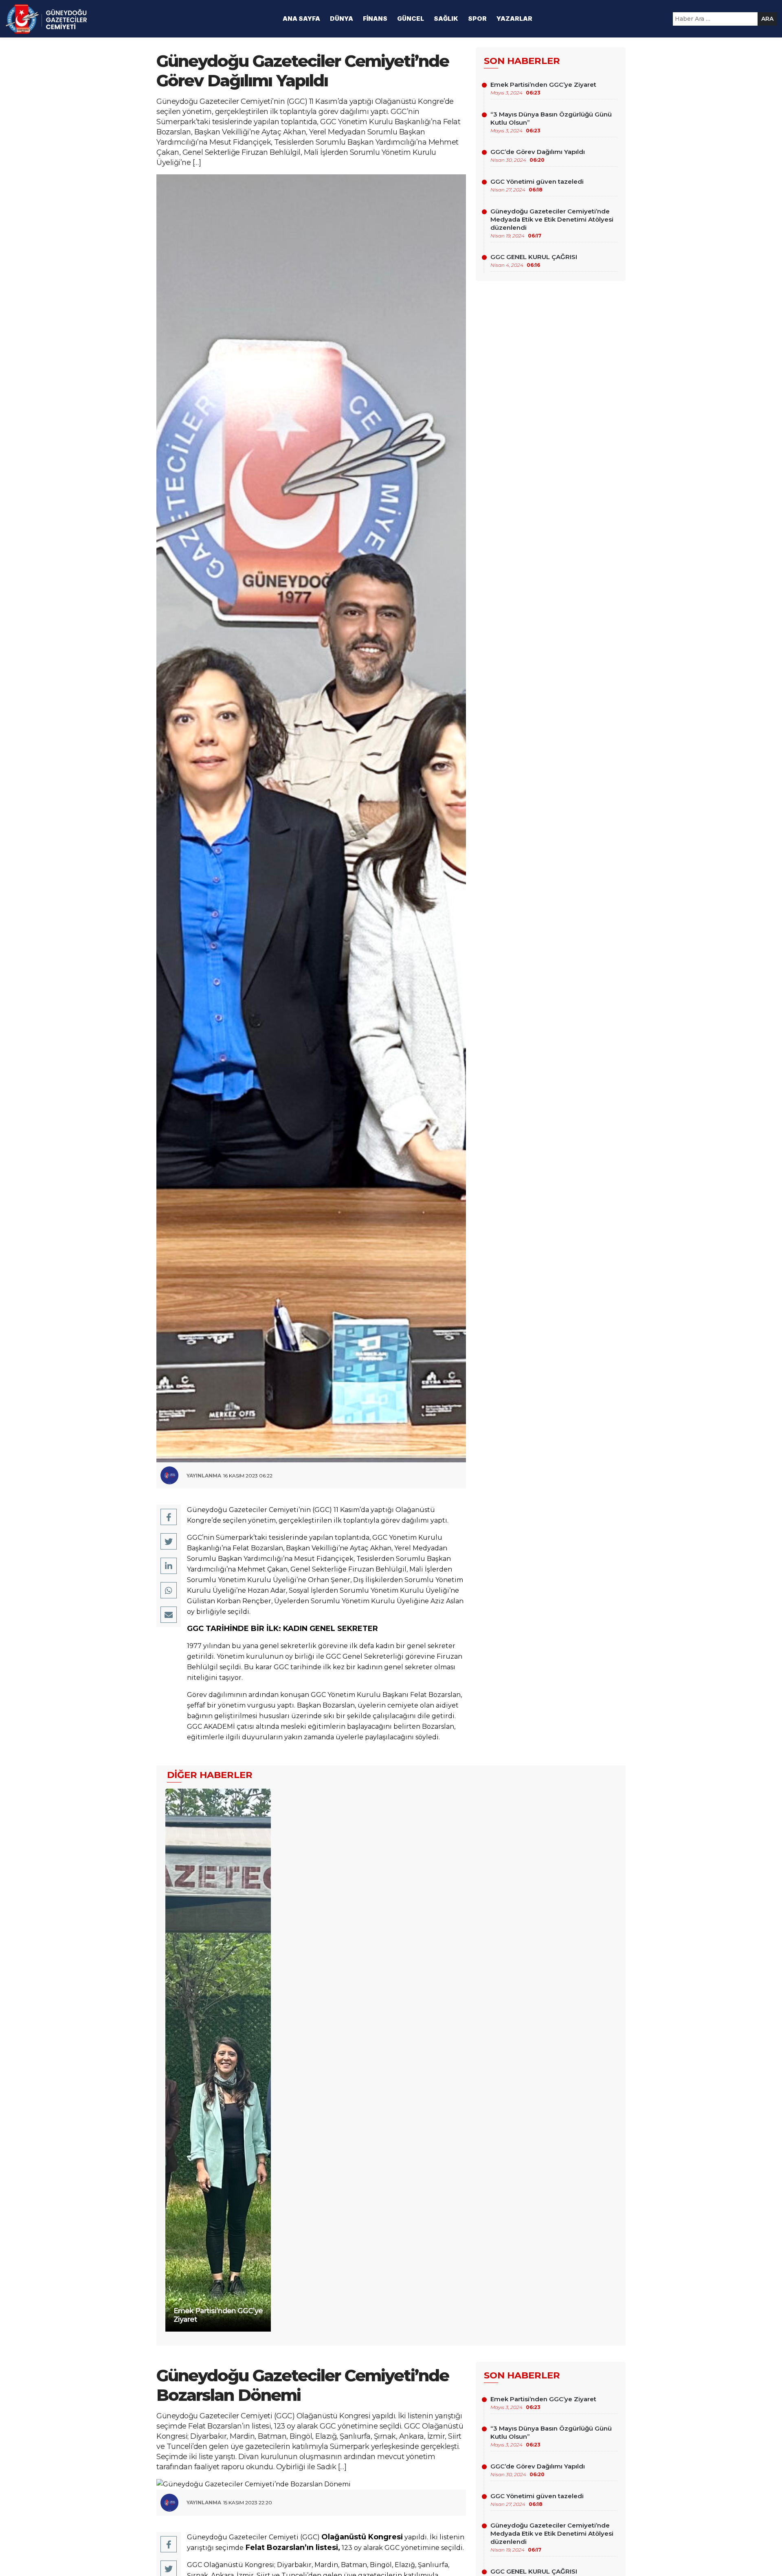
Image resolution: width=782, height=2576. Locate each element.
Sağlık (446, 19)
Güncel (411, 19)
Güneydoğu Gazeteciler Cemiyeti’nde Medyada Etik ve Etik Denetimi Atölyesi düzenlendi (552, 223)
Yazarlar (514, 19)
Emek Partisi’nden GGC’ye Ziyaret (543, 88)
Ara (767, 19)
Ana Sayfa (301, 19)
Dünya (342, 19)
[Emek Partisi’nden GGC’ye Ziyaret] (218, 2058)
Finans (375, 19)
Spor (477, 19)
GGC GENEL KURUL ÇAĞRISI (534, 260)
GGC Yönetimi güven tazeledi (537, 185)
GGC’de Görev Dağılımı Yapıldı (538, 155)
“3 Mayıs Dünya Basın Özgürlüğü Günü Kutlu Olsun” (551, 122)
